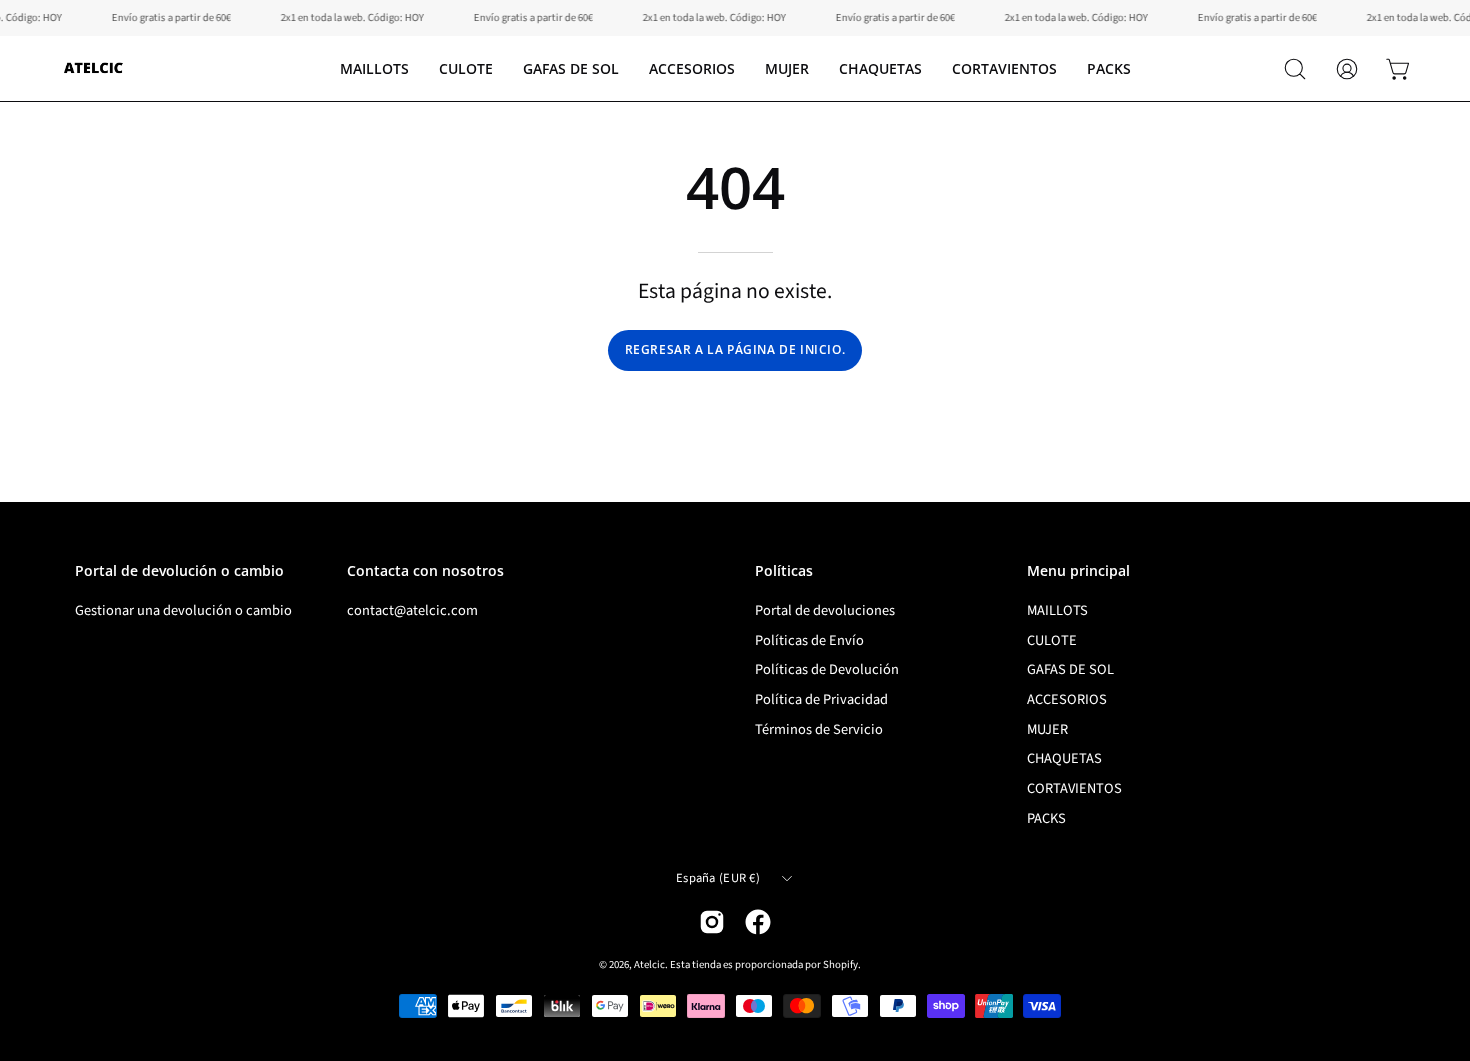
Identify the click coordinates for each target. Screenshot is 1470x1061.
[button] (466, 68)
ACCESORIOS (1067, 699)
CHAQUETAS (1064, 759)
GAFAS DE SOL (1070, 669)
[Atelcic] (95, 68)
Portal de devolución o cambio (179, 571)
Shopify (840, 964)
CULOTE (1052, 640)
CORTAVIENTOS (1074, 788)
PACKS (1046, 818)
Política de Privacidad (821, 699)
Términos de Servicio (819, 729)
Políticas (784, 571)
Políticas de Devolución (827, 669)
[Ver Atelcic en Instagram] (712, 922)
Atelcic (649, 964)
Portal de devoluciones (825, 610)
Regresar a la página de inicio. (735, 349)
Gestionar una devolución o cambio (183, 610)
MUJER (1047, 729)
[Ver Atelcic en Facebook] (758, 922)
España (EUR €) (718, 878)
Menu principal (1078, 571)
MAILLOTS (1057, 610)
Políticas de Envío (809, 640)
